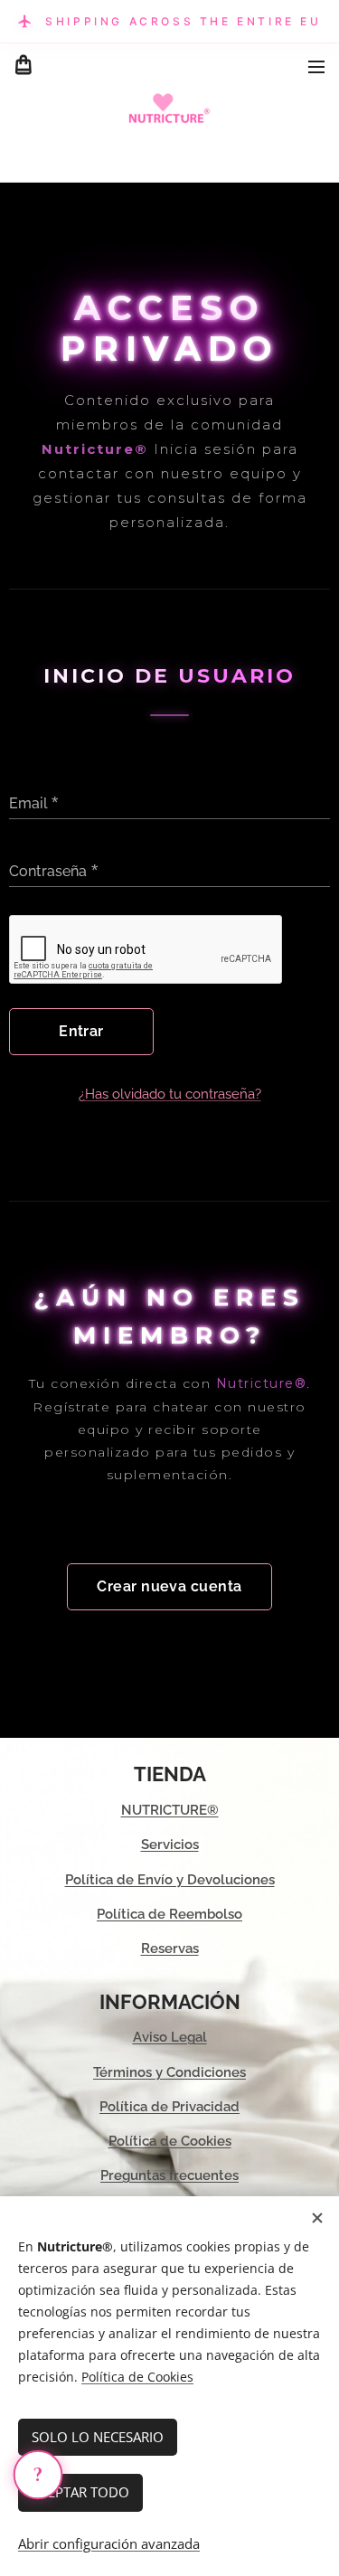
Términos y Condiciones (169, 2072)
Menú (316, 66)
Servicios (170, 1845)
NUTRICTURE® (170, 1810)
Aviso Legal (170, 2037)
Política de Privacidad (169, 2107)
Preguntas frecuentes (169, 2175)
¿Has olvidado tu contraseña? (170, 1094)
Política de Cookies (170, 2141)
